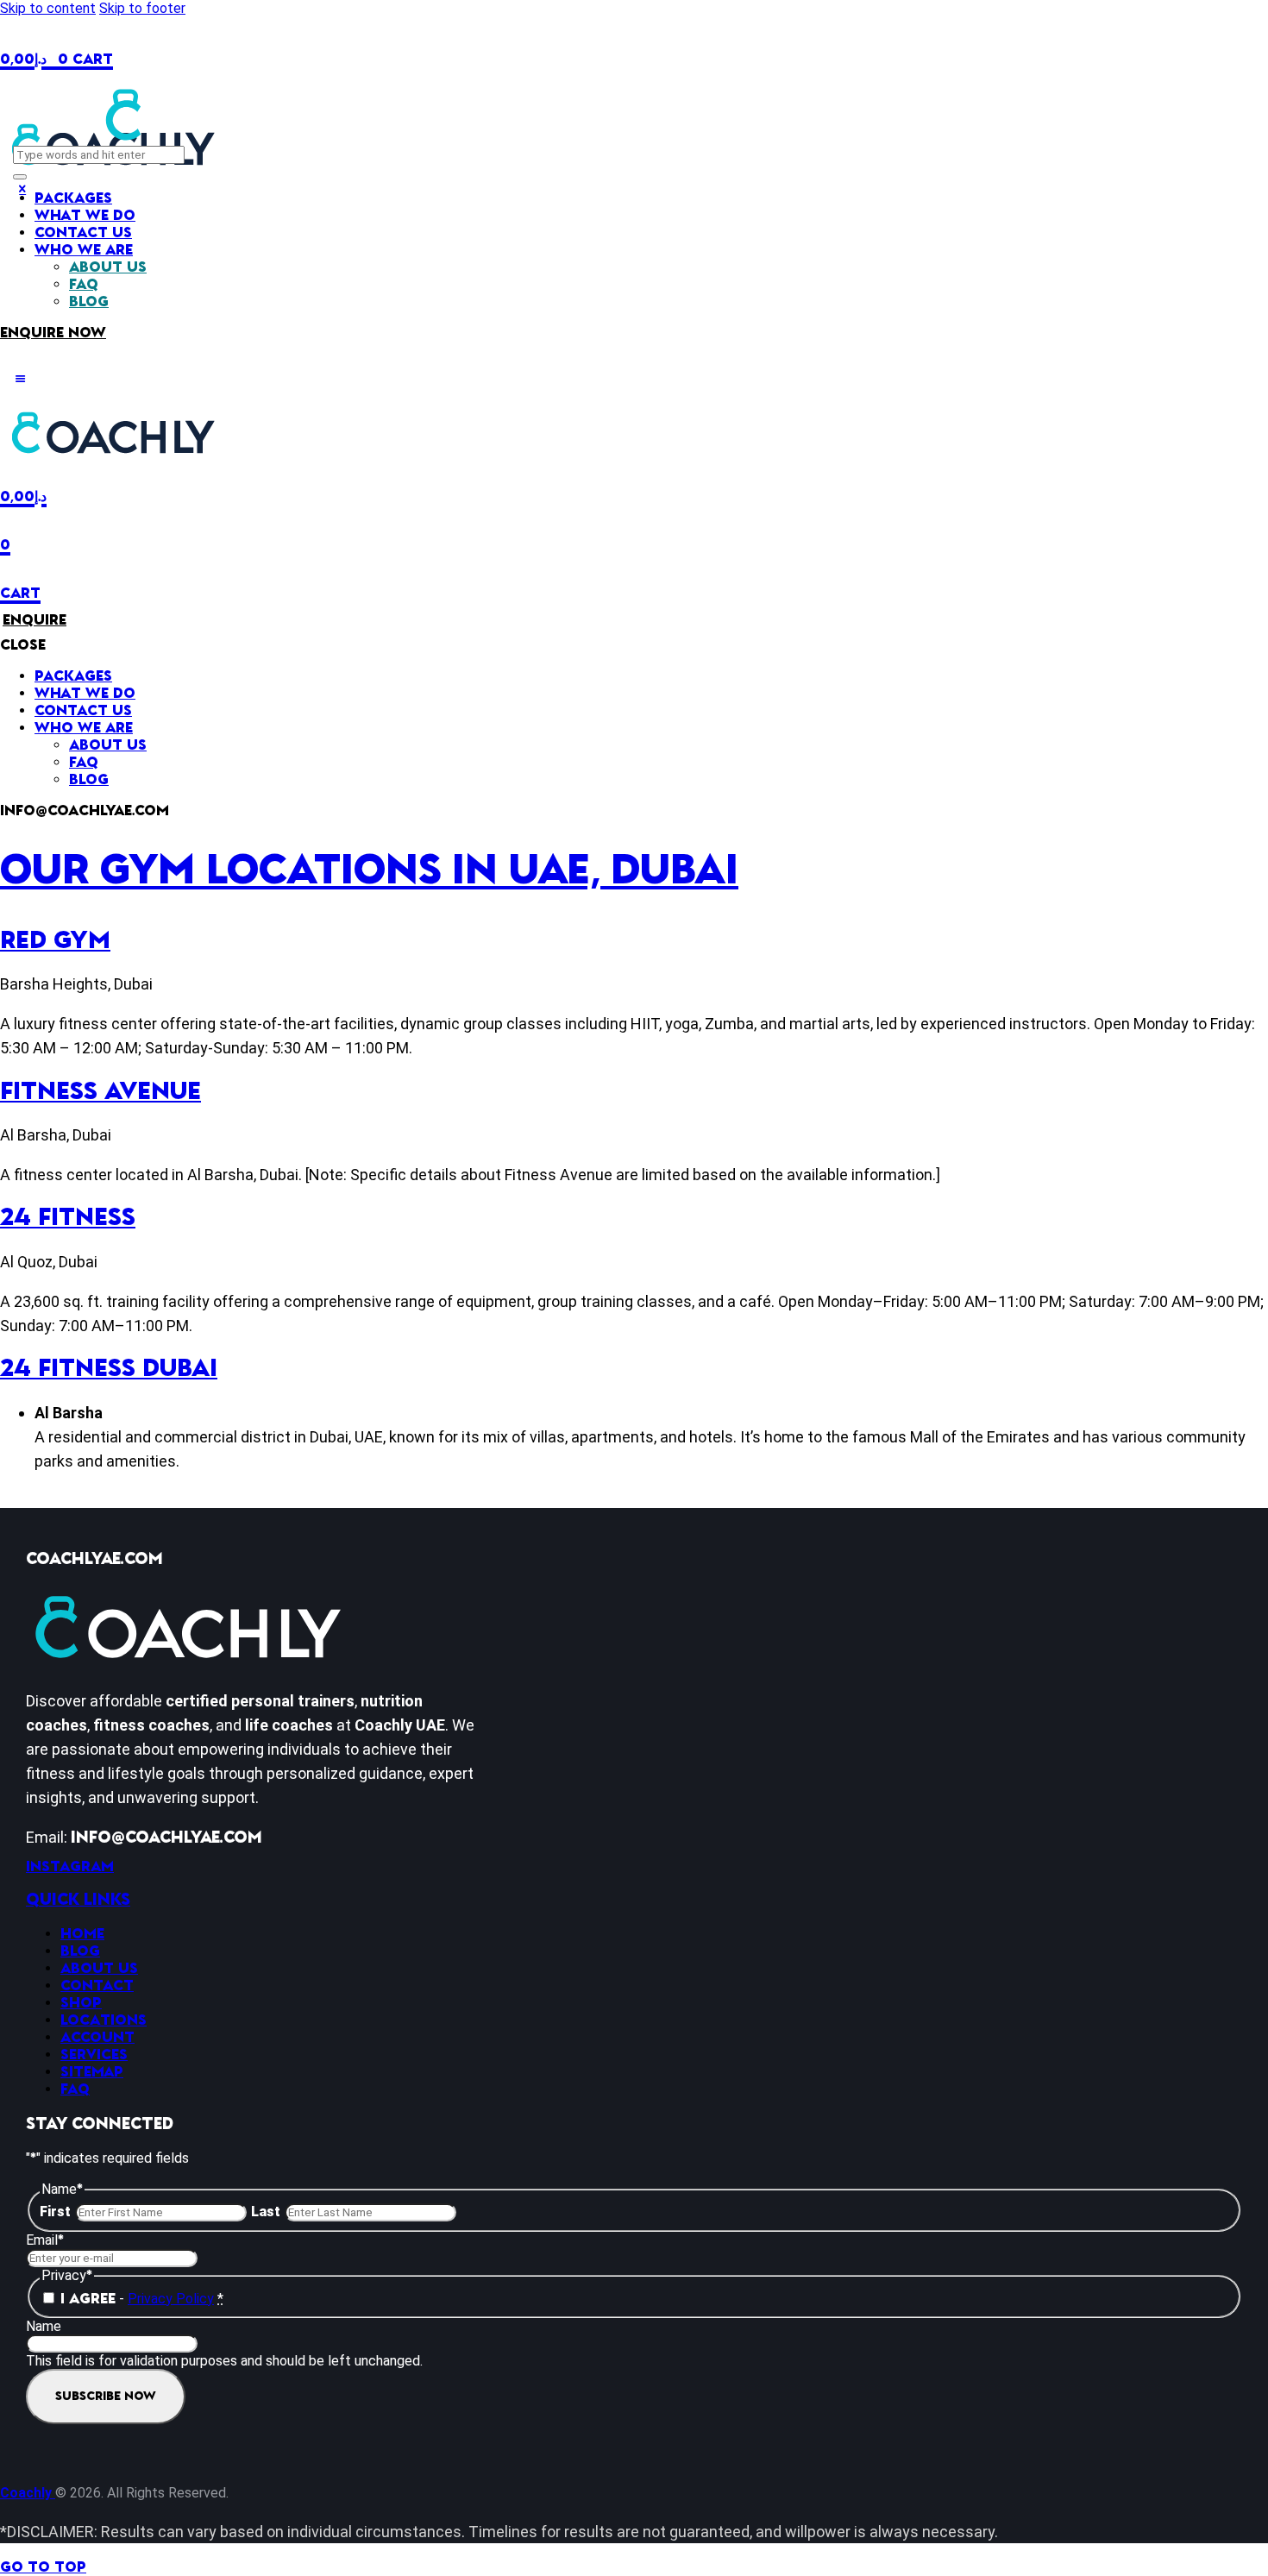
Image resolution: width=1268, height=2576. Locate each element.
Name (44, 2326)
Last (266, 2212)
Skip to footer (142, 8)
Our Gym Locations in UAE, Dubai (369, 870)
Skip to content (48, 8)
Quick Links (78, 1900)
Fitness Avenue (100, 1092)
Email (45, 2240)
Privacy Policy (171, 2299)
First (55, 2212)
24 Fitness (68, 1218)
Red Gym (55, 941)
